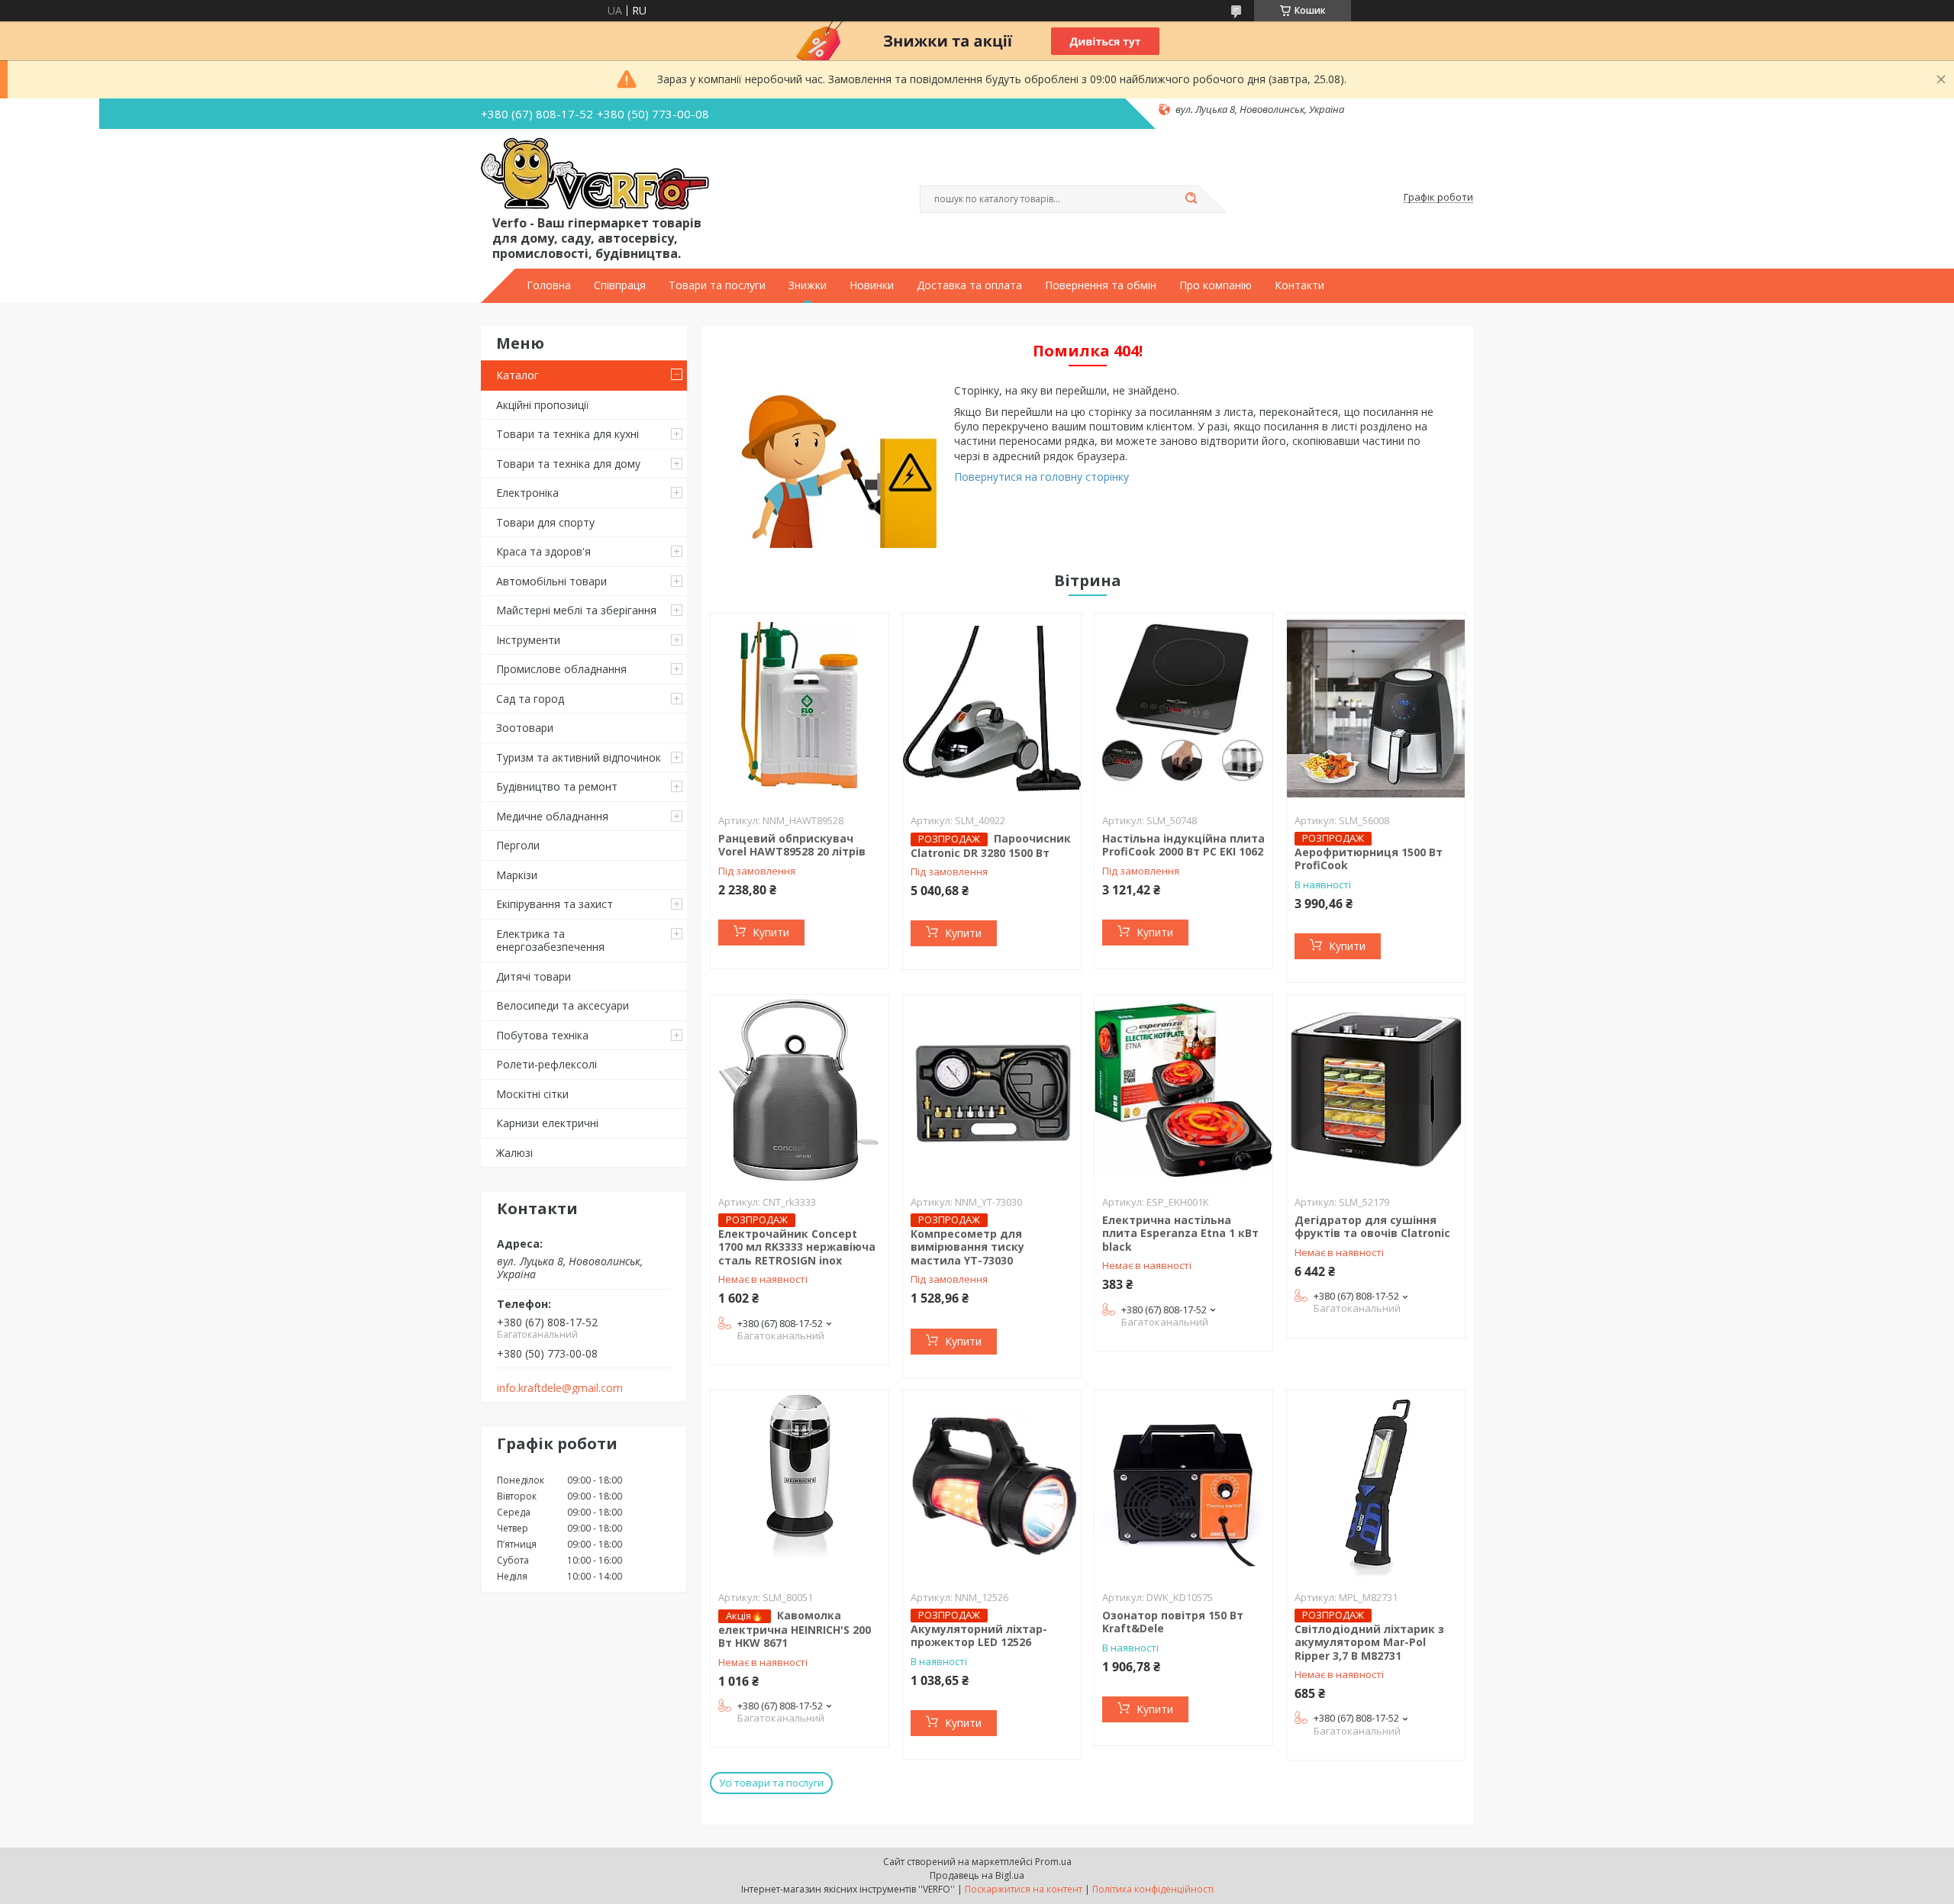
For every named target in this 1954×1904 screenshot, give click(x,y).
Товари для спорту (545, 522)
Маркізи (517, 875)
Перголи (518, 845)
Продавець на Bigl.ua (977, 1875)
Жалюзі (514, 1153)
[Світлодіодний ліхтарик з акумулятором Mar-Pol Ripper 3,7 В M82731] (1376, 1486)
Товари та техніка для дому (568, 464)
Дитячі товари (534, 976)
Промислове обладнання (561, 669)
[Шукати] (1191, 199)
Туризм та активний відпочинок (579, 757)
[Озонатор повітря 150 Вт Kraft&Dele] (1183, 1486)
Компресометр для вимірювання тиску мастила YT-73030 (967, 1247)
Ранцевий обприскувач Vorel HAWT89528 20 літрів (792, 845)
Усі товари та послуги (771, 1783)
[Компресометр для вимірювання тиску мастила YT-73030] (992, 1091)
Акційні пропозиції (543, 405)
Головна (549, 285)
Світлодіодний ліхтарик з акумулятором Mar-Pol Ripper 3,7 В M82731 (1369, 1642)
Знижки (808, 285)
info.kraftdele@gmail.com (560, 1388)
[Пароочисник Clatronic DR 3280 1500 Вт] (992, 709)
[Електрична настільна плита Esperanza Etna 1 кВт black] (1183, 1091)
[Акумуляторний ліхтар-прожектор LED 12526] (992, 1486)
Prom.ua (1053, 1862)
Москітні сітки (532, 1094)
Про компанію (1216, 285)
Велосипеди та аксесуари (563, 1005)
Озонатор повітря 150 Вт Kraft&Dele (1173, 1622)
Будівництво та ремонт (557, 786)
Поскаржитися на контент (1024, 1889)
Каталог (518, 375)
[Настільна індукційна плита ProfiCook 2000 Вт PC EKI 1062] (1183, 709)
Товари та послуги (717, 285)
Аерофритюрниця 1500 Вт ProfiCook (1369, 859)
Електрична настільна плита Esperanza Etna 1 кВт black (1180, 1233)
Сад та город (530, 699)
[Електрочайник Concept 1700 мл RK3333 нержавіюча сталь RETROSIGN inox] (800, 1091)
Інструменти (528, 640)
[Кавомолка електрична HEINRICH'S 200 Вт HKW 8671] (800, 1486)
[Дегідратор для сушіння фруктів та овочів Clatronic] (1376, 1091)
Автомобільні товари (551, 581)
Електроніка (527, 493)
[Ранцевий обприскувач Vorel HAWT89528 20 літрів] (800, 709)
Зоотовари (525, 728)
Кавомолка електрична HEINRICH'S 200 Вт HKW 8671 (795, 1629)
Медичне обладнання (552, 816)
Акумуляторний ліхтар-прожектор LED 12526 (979, 1636)
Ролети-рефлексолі (547, 1064)
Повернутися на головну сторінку (1041, 477)
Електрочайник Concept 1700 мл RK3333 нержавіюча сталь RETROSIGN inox (797, 1247)
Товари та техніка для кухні (567, 434)
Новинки (872, 285)
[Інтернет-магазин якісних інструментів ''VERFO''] (595, 175)
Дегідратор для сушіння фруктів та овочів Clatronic (1372, 1227)
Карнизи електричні (547, 1123)
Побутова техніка (542, 1035)
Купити (771, 932)
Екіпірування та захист (555, 904)
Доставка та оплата (969, 285)
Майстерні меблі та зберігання (576, 610)
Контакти (1299, 285)
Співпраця (620, 285)
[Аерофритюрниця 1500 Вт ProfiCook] (1376, 709)
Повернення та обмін (1101, 285)
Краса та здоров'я (543, 551)
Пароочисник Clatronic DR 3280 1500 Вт (991, 846)
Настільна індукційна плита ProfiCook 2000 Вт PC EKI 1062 (1183, 845)
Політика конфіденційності (1153, 1889)
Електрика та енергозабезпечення (550, 941)
